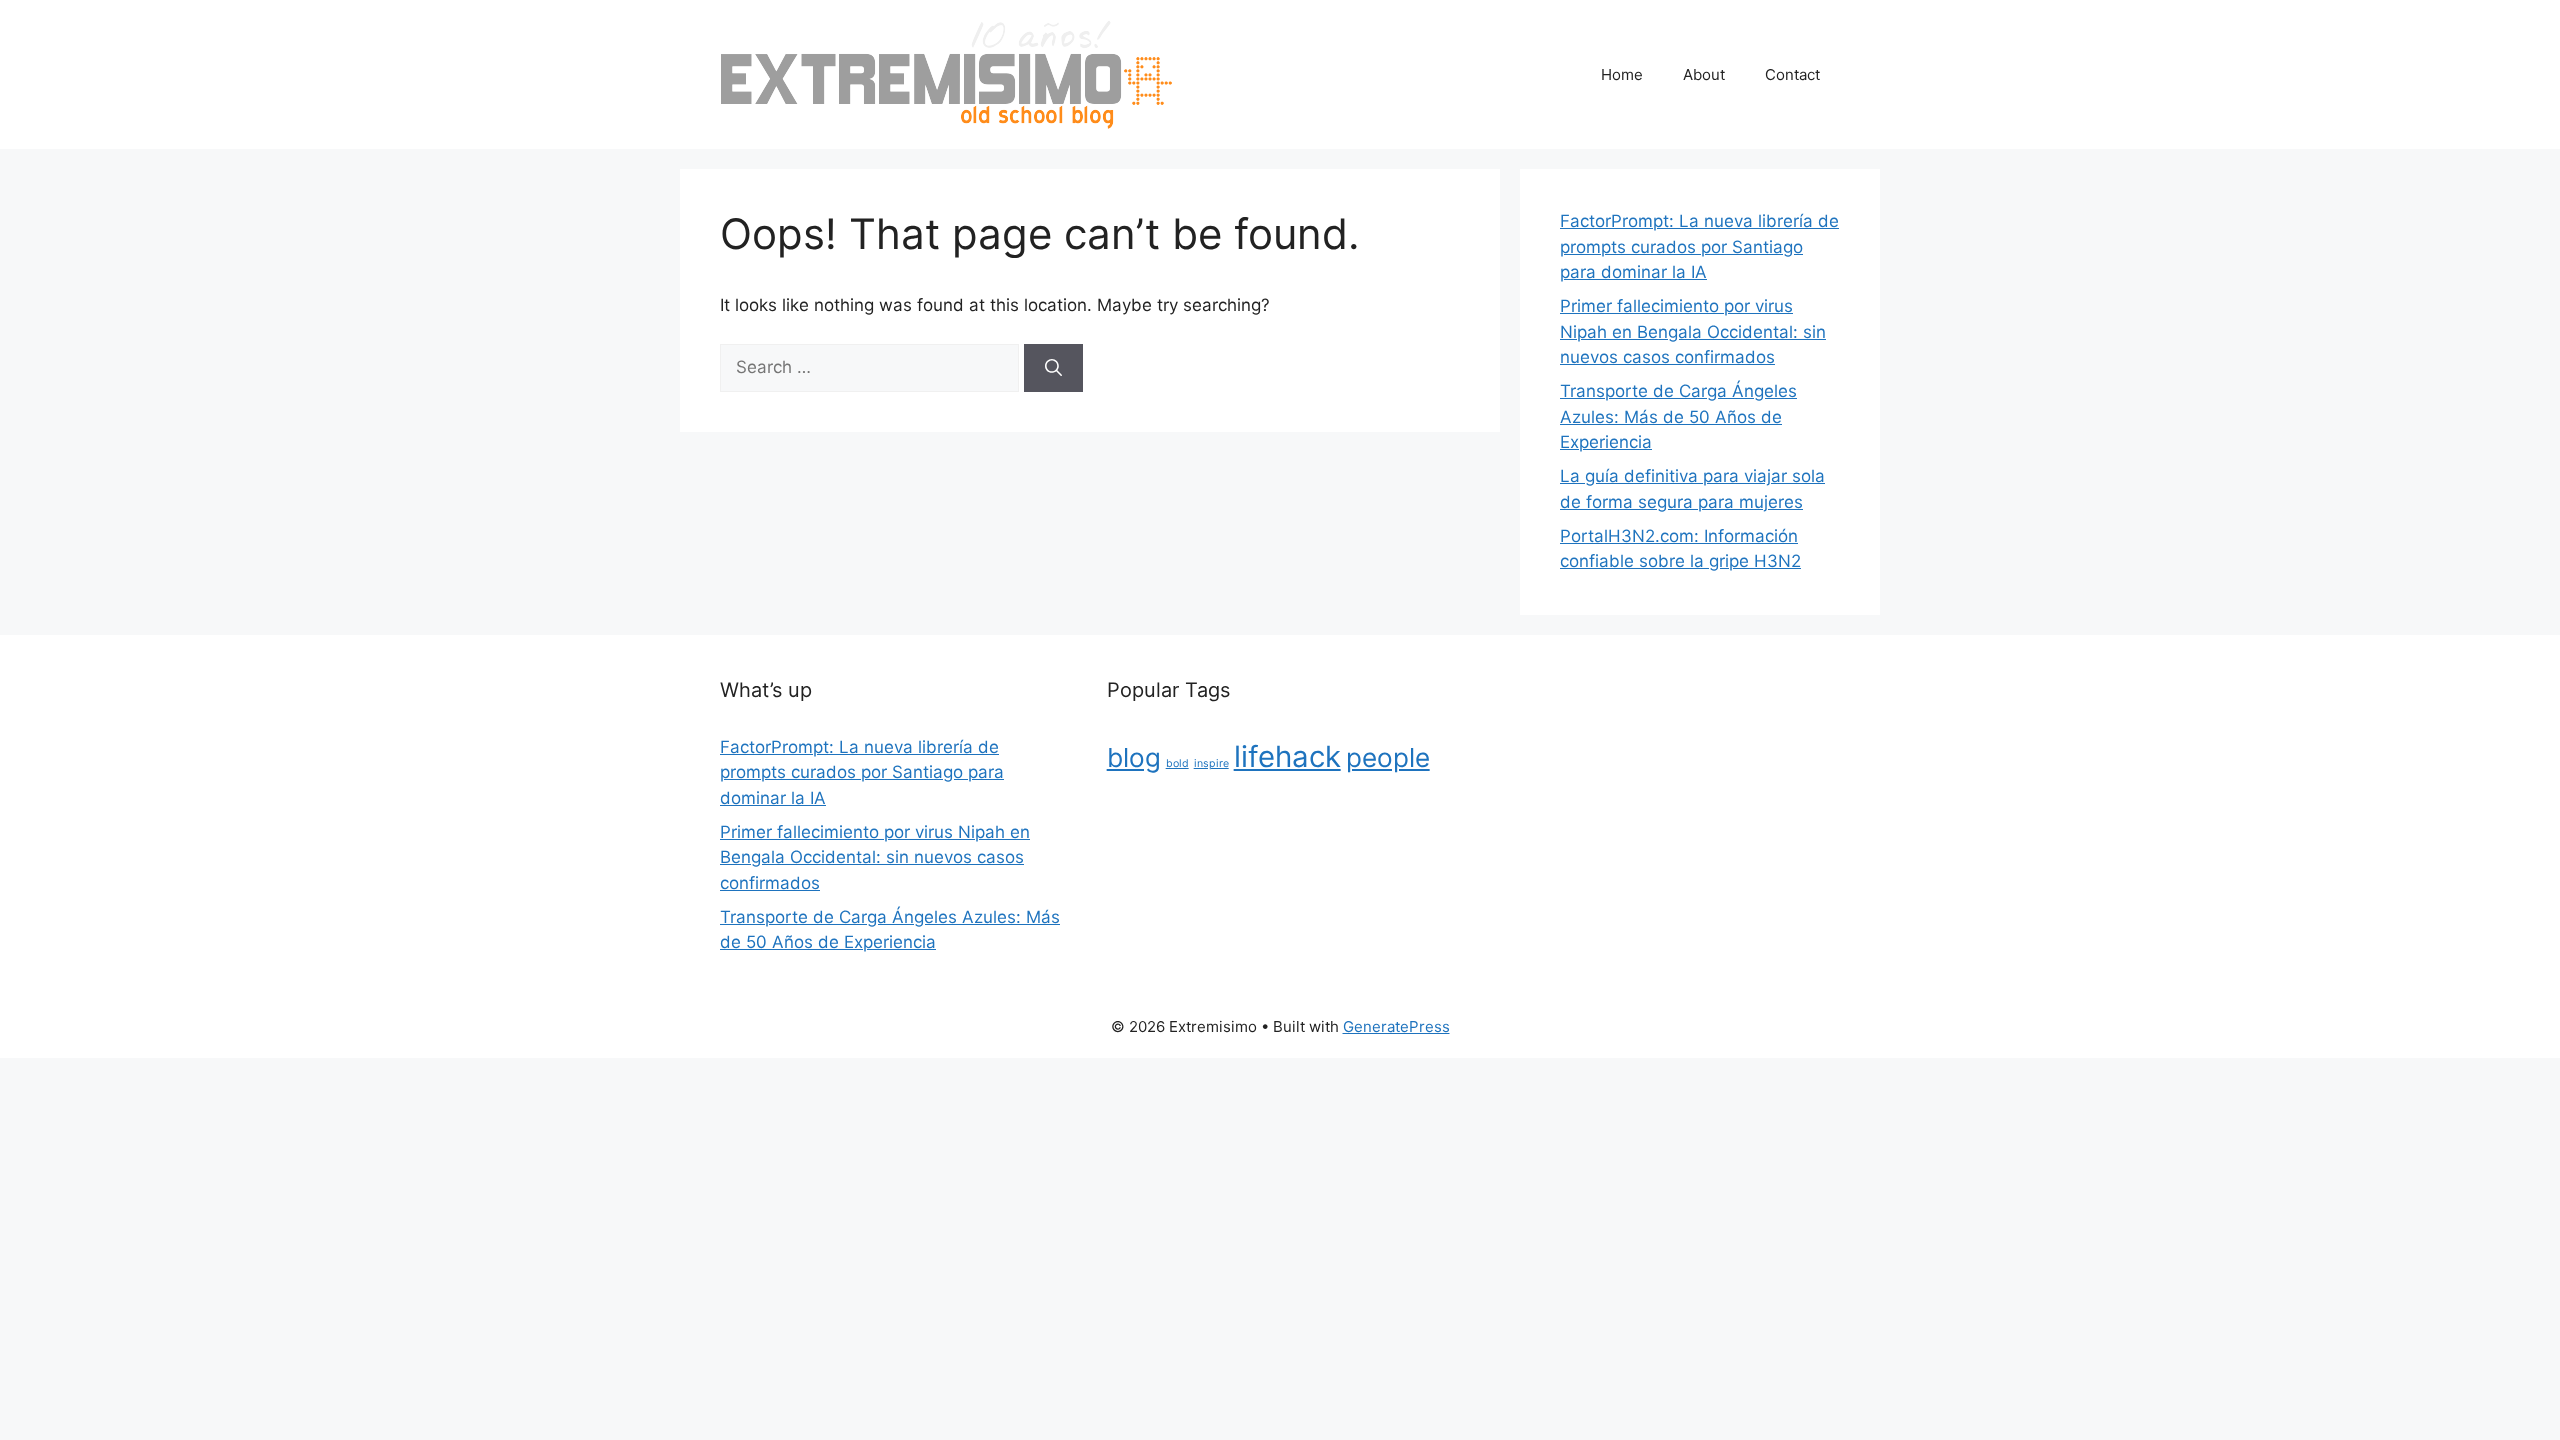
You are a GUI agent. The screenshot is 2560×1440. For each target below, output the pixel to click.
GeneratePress (1396, 1026)
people (1388, 757)
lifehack (1287, 756)
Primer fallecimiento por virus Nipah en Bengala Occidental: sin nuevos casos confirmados (1693, 331)
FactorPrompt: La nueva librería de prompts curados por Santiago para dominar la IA (1699, 246)
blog (1134, 757)
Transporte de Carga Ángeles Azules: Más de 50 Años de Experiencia (1678, 416)
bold (1177, 763)
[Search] (1053, 368)
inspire (1211, 763)
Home (1622, 74)
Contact (1792, 74)
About (1704, 74)
